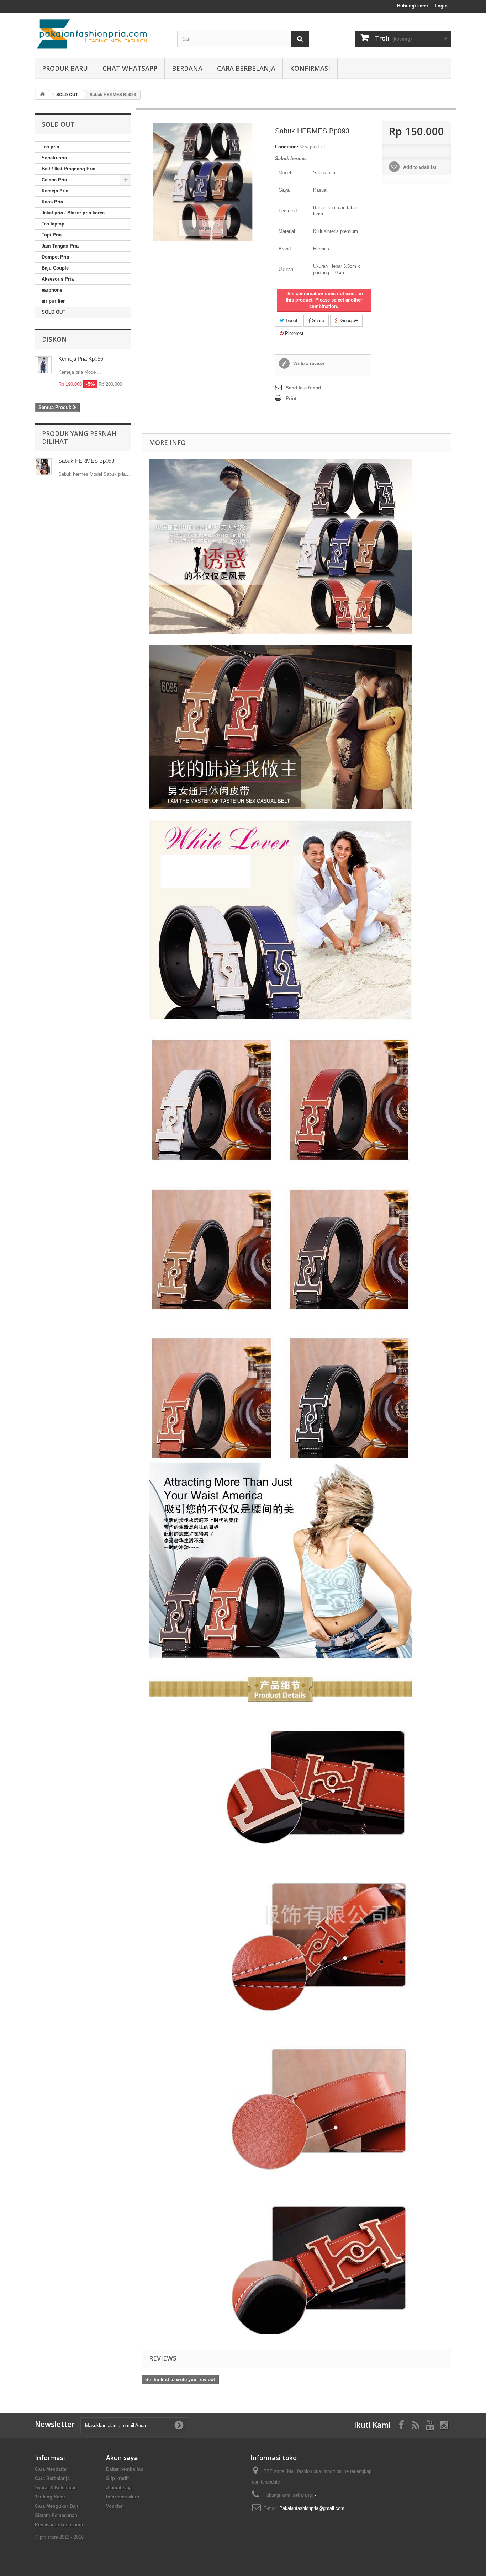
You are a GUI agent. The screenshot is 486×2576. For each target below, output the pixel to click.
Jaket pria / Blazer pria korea (73, 213)
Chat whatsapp (130, 68)
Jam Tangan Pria (60, 246)
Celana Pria (54, 180)
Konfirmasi (310, 68)
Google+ (348, 321)
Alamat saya (119, 2488)
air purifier (53, 301)
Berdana (187, 68)
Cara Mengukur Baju (57, 2506)
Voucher (115, 2506)
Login (441, 6)
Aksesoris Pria (58, 279)
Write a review (308, 364)
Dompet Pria (55, 257)
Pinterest (294, 333)
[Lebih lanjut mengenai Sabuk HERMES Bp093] (43, 467)
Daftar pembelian (125, 2469)
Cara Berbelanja (246, 68)
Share (317, 321)
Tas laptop (53, 224)
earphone (52, 290)
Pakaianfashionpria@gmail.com (312, 2508)
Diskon (54, 339)
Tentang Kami (50, 2497)
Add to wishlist (419, 167)
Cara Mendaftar (51, 2469)
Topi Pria (52, 235)
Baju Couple (55, 268)
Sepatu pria (54, 158)
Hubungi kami (413, 6)
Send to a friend (303, 388)
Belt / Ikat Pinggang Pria (68, 169)
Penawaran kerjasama (59, 2525)
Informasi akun (123, 2497)
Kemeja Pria (55, 191)
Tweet (291, 321)
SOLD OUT (54, 312)
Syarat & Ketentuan (56, 2488)
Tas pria (50, 147)
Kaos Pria (52, 202)
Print (291, 398)
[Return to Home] (42, 95)
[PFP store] (101, 34)
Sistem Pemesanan (56, 2515)
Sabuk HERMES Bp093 (86, 461)
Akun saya (122, 2458)
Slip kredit (117, 2478)
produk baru (65, 68)
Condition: (287, 147)
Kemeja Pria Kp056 (81, 359)
